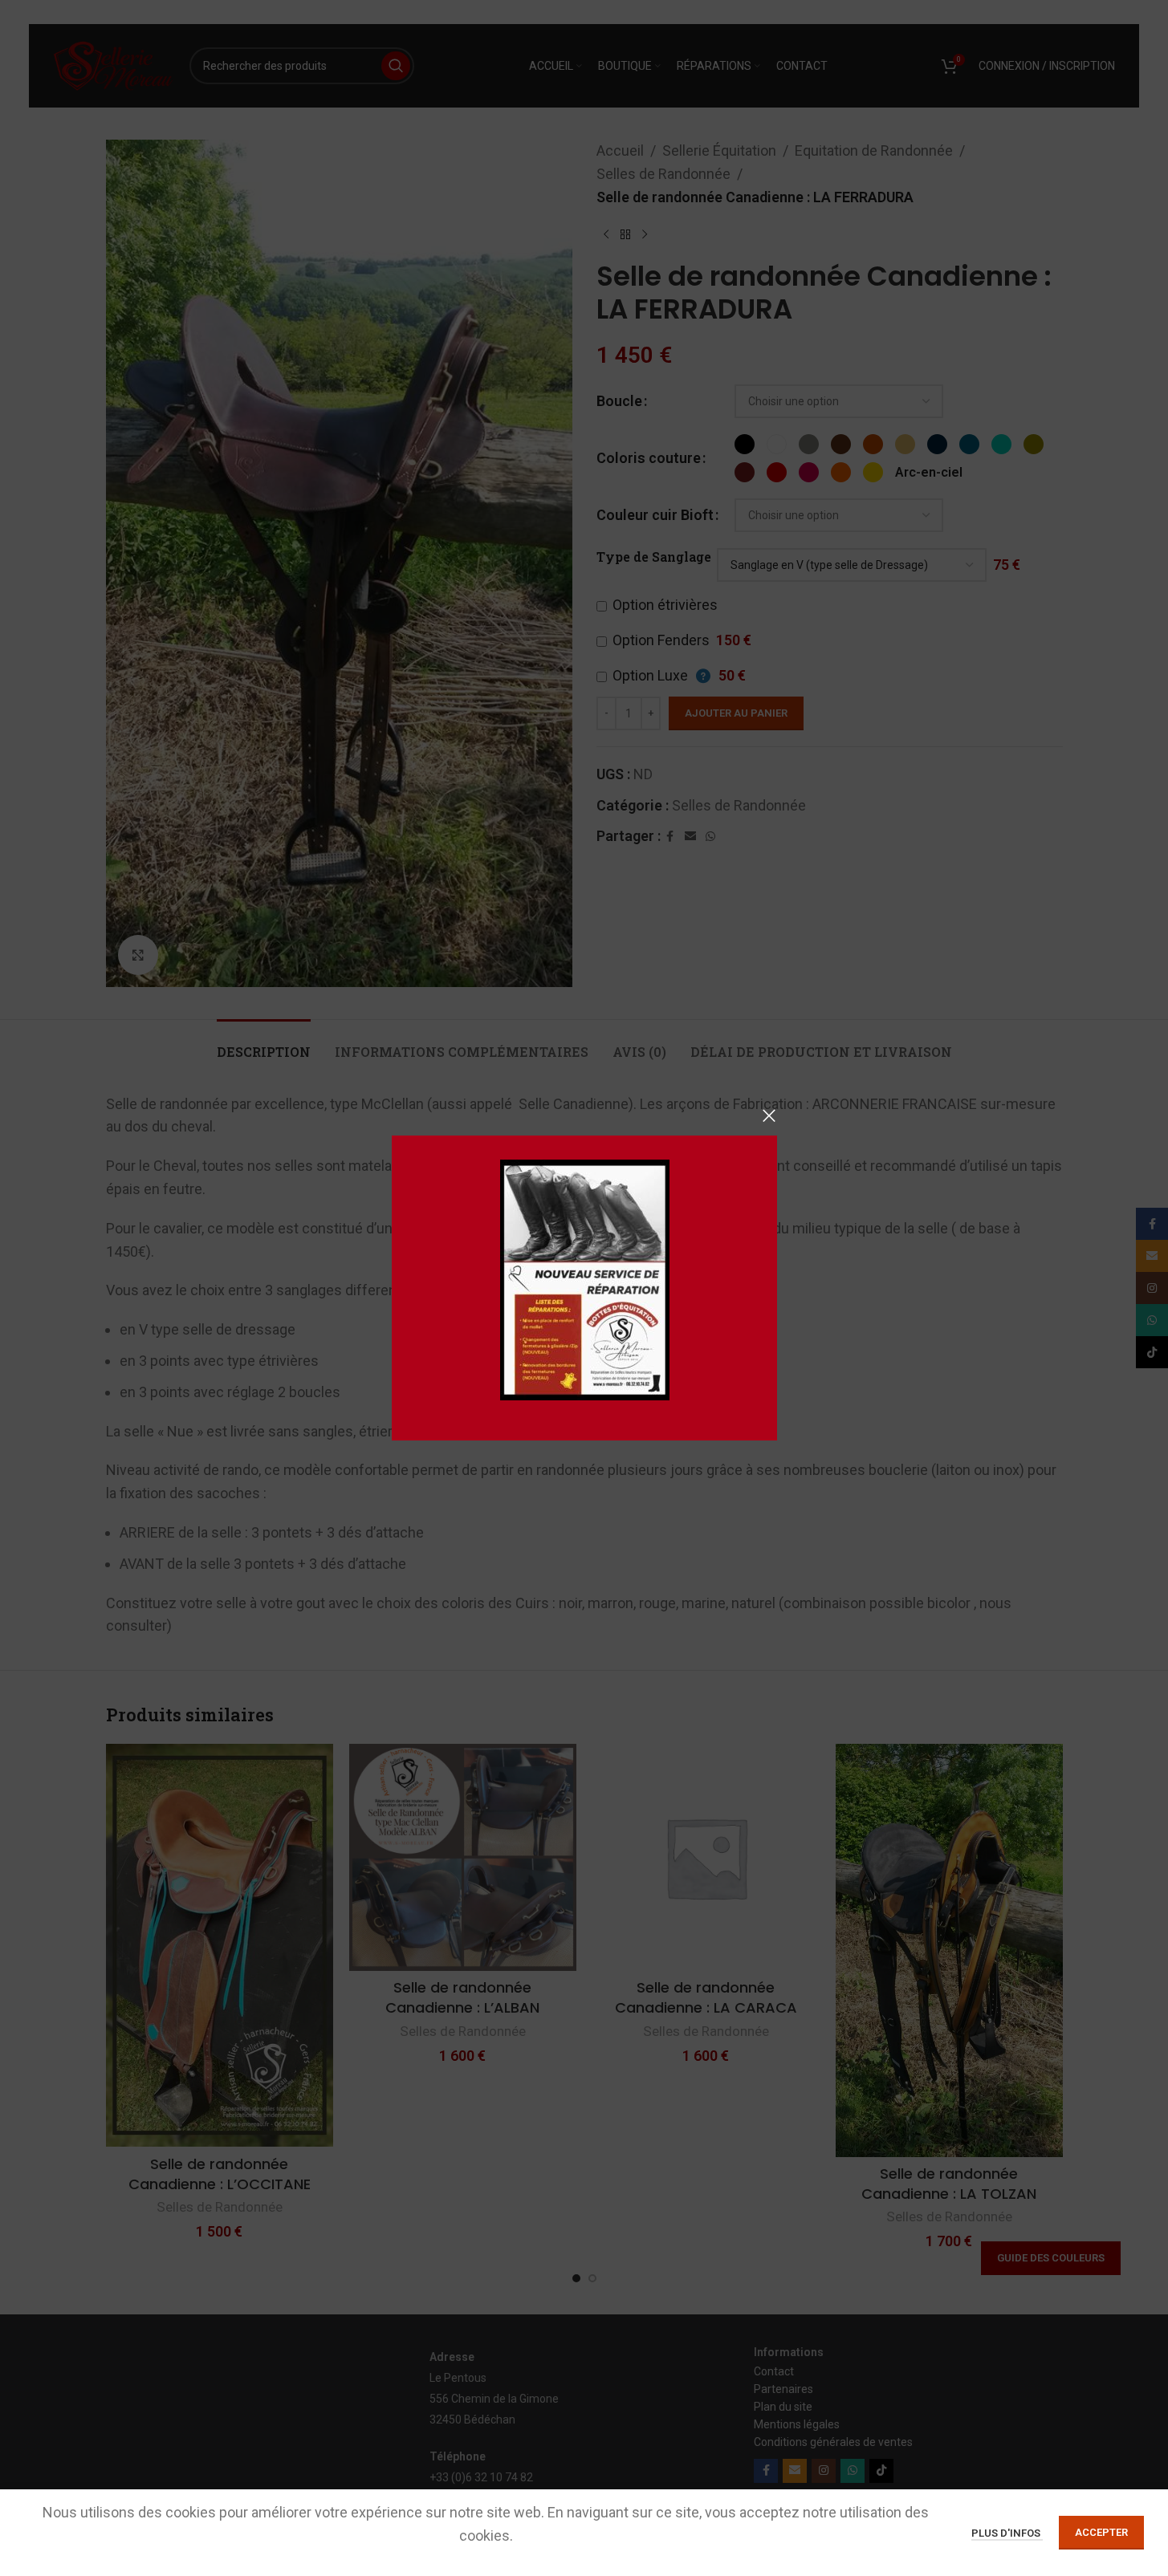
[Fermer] (769, 1115)
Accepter (1101, 2532)
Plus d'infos (1007, 2533)
